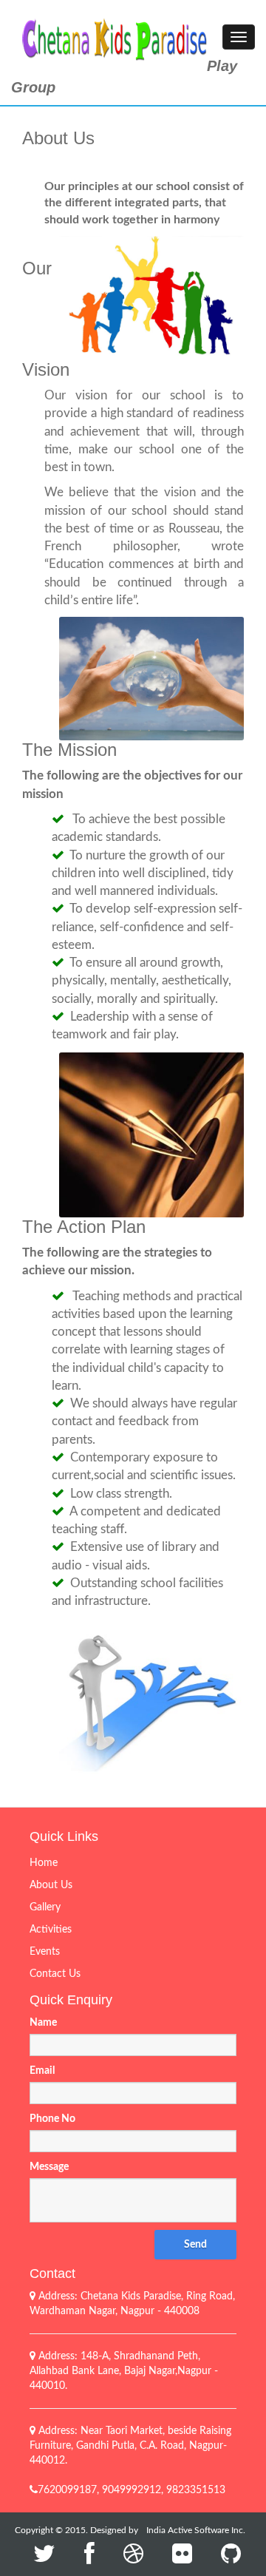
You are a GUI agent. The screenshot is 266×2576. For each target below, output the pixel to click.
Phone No (52, 2119)
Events (45, 1952)
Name (43, 2023)
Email (42, 2071)
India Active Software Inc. (196, 2530)
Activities (51, 1930)
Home (44, 1863)
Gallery (45, 1907)
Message (49, 2167)
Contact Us (55, 1974)
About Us (51, 1885)
